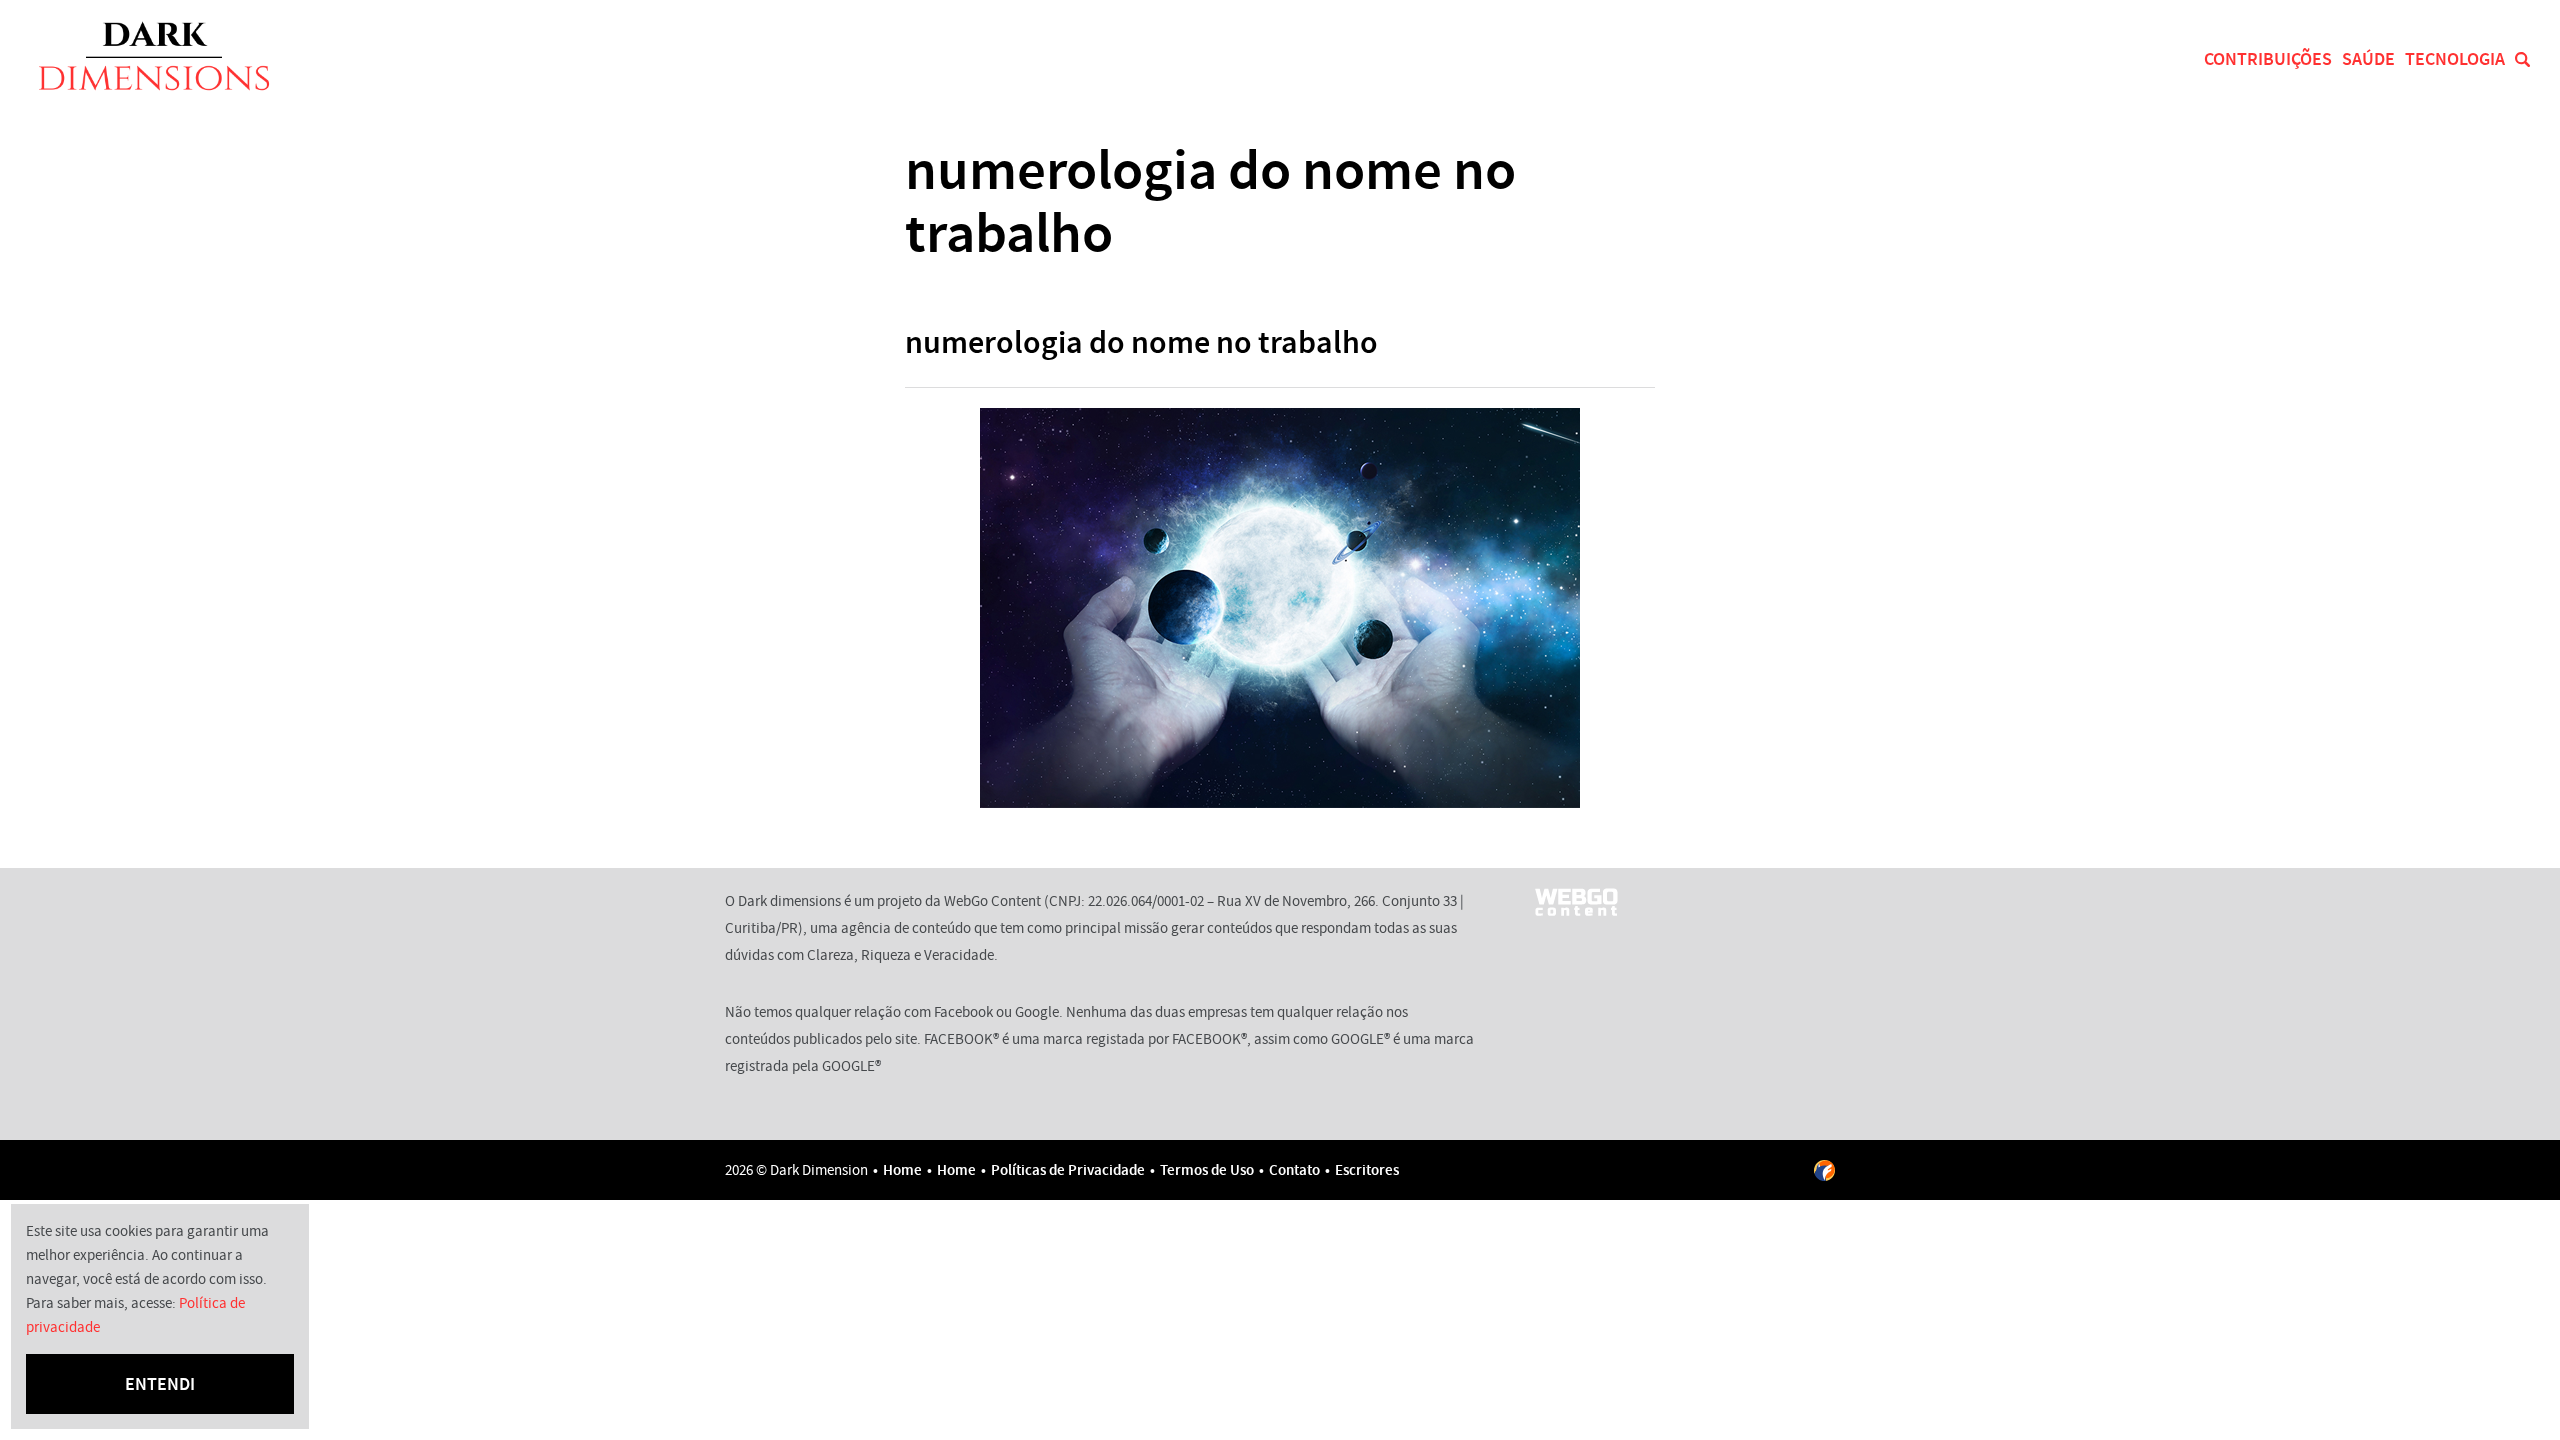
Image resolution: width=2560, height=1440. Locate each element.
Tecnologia (2455, 59)
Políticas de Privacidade (1068, 1170)
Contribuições (2268, 59)
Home (902, 1170)
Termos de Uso (1207, 1170)
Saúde (2368, 59)
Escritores (1367, 1170)
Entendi (160, 1384)
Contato (1294, 1170)
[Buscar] (2522, 59)
